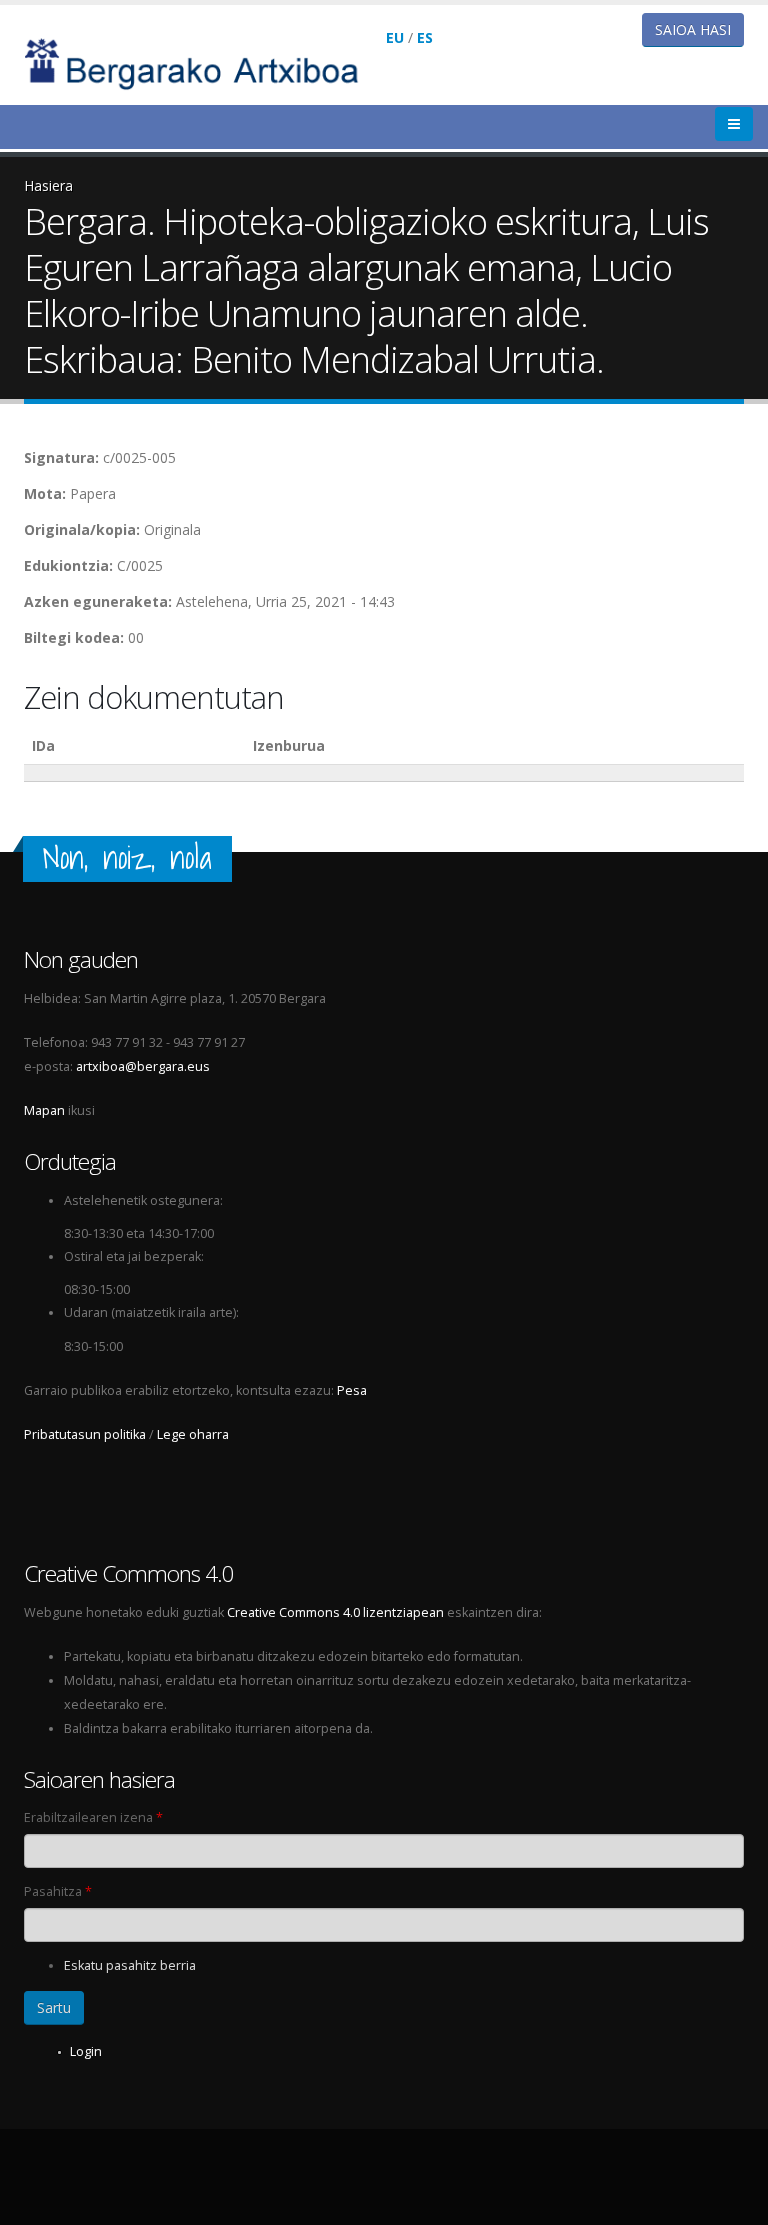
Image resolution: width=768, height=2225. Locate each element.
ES (425, 37)
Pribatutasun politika (85, 1434)
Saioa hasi (693, 29)
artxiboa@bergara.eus (143, 1066)
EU (395, 37)
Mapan (44, 1110)
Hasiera (48, 185)
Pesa (352, 1390)
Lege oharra (193, 1434)
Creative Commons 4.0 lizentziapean (335, 1612)
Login (86, 2051)
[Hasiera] (205, 62)
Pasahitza (58, 1891)
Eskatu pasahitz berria (130, 1965)
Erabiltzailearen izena (93, 1817)
